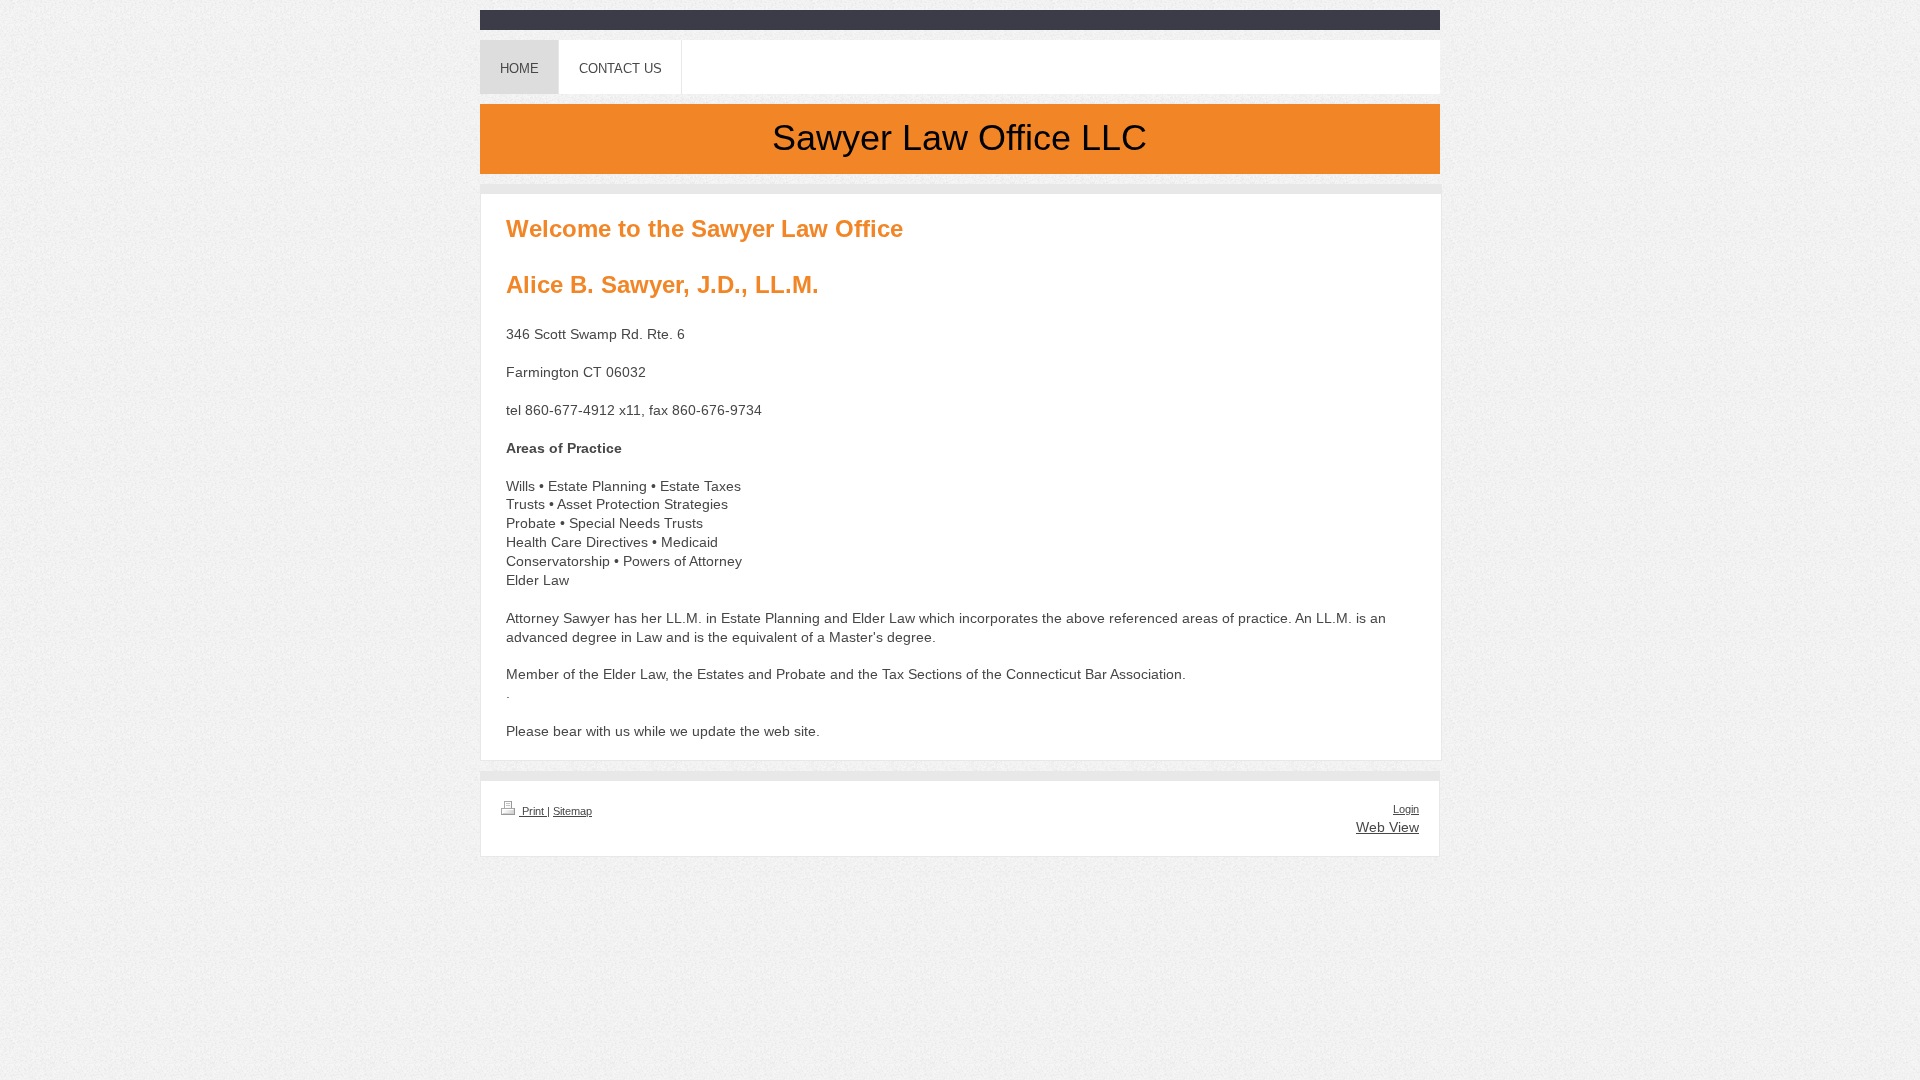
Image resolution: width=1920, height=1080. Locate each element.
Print (533, 811)
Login (1406, 809)
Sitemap (572, 811)
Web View (1387, 827)
